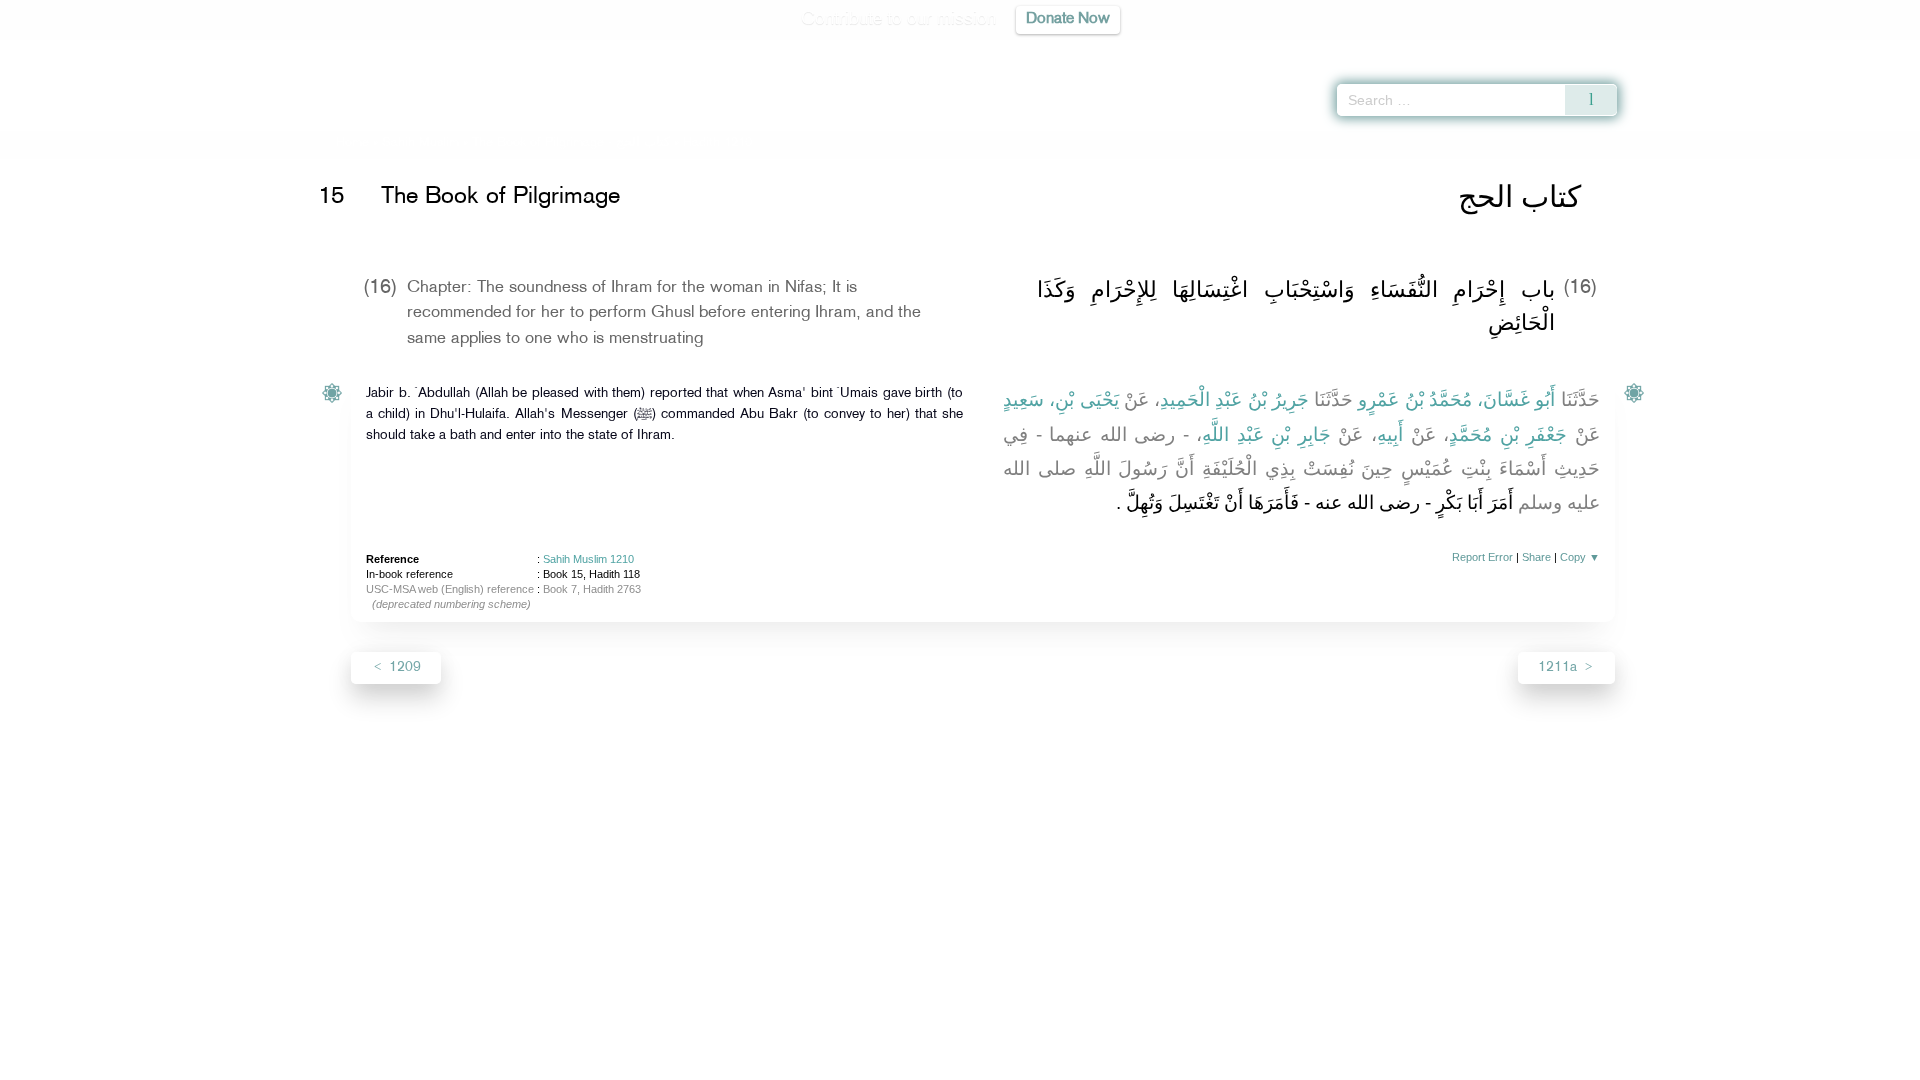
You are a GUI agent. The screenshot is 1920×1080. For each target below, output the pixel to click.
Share (1536, 557)
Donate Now (1068, 19)
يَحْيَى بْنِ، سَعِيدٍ (1061, 399)
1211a (1559, 667)
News (808, 1061)
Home (352, 143)
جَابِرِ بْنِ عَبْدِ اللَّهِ (1266, 434)
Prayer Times (1802, 50)
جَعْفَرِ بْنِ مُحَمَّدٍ (1508, 434)
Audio (1871, 50)
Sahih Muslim (420, 143)
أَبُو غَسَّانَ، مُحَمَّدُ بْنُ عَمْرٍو (1456, 399)
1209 (403, 667)
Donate (1084, 1061)
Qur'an (1671, 50)
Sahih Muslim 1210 (588, 559)
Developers (945, 1061)
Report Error (1482, 557)
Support (867, 1061)
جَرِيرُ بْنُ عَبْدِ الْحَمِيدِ (1234, 399)
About (757, 1061)
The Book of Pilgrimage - (571, 143)
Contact (1021, 1061)
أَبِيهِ (1390, 434)
